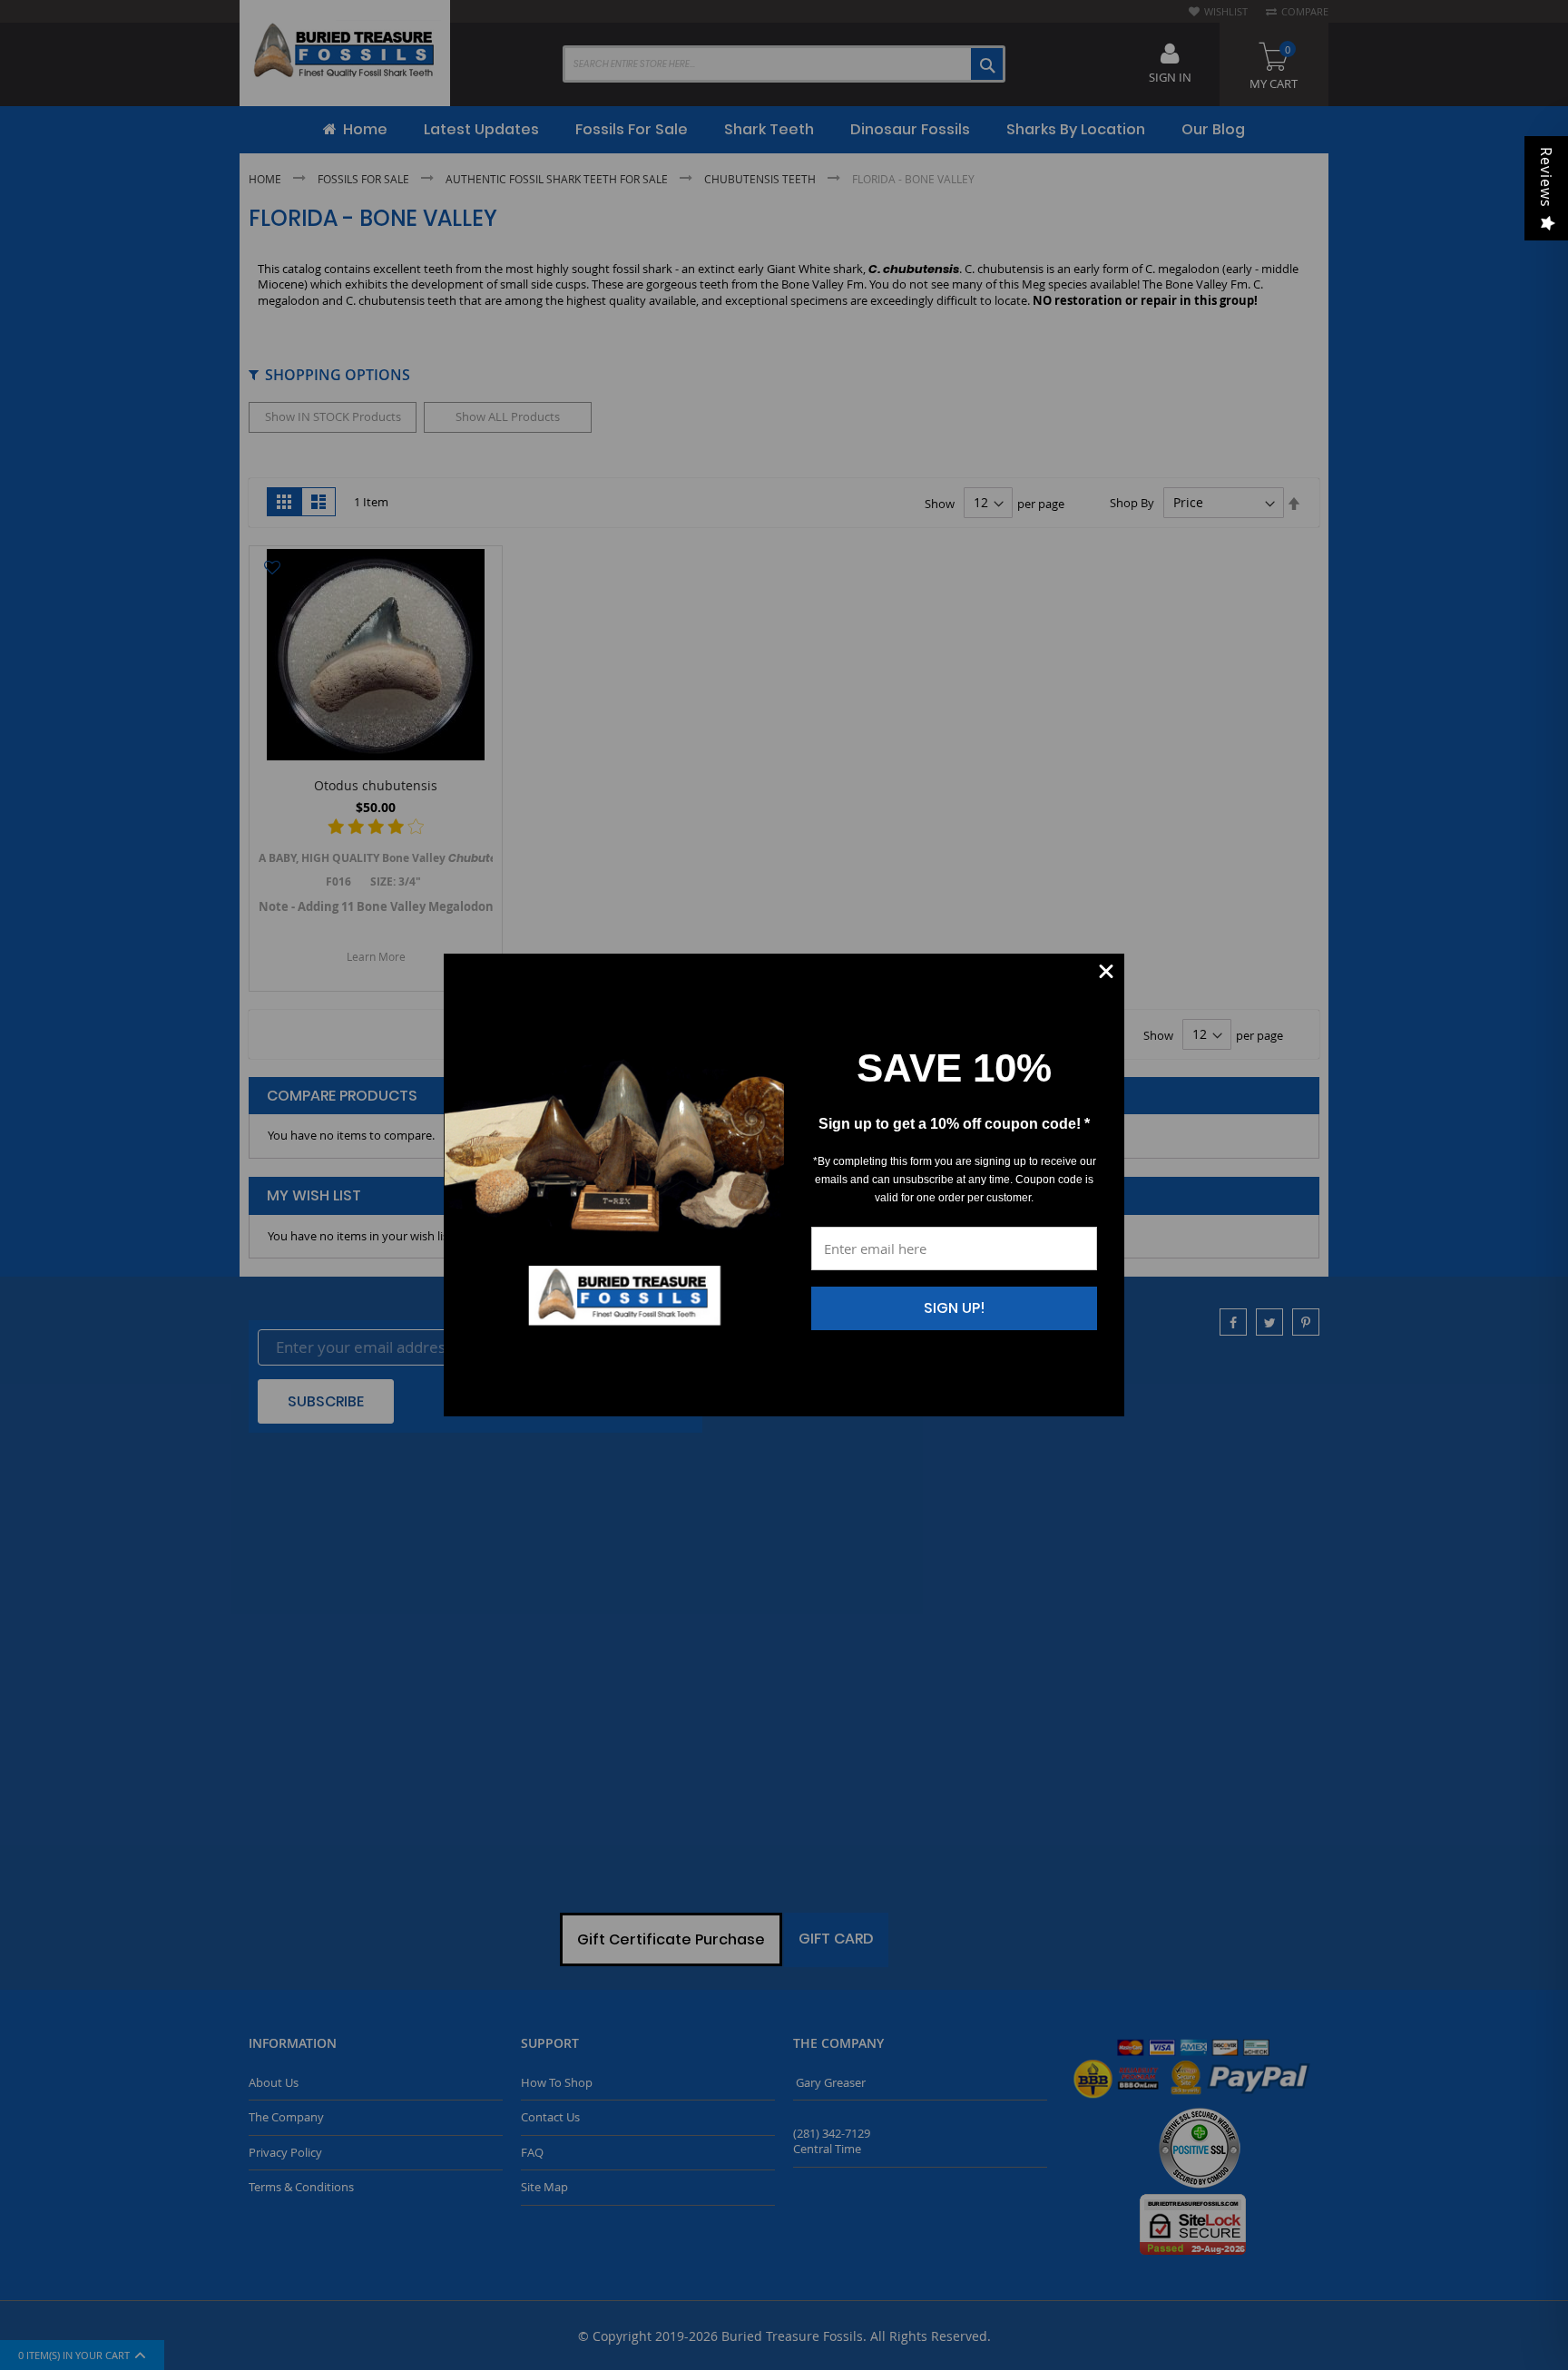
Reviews (1546, 177)
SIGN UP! (955, 1308)
